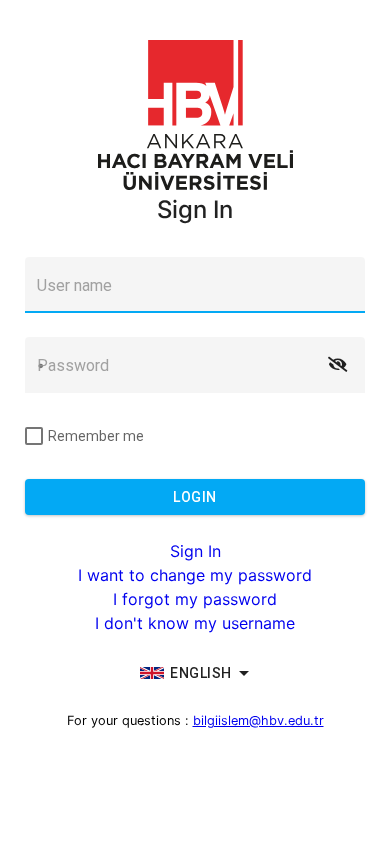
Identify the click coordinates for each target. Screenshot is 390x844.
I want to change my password (195, 575)
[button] (337, 365)
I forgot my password (195, 599)
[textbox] (195, 285)
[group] (195, 673)
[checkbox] (84, 436)
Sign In (195, 551)
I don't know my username (195, 623)
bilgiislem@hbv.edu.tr (258, 720)
